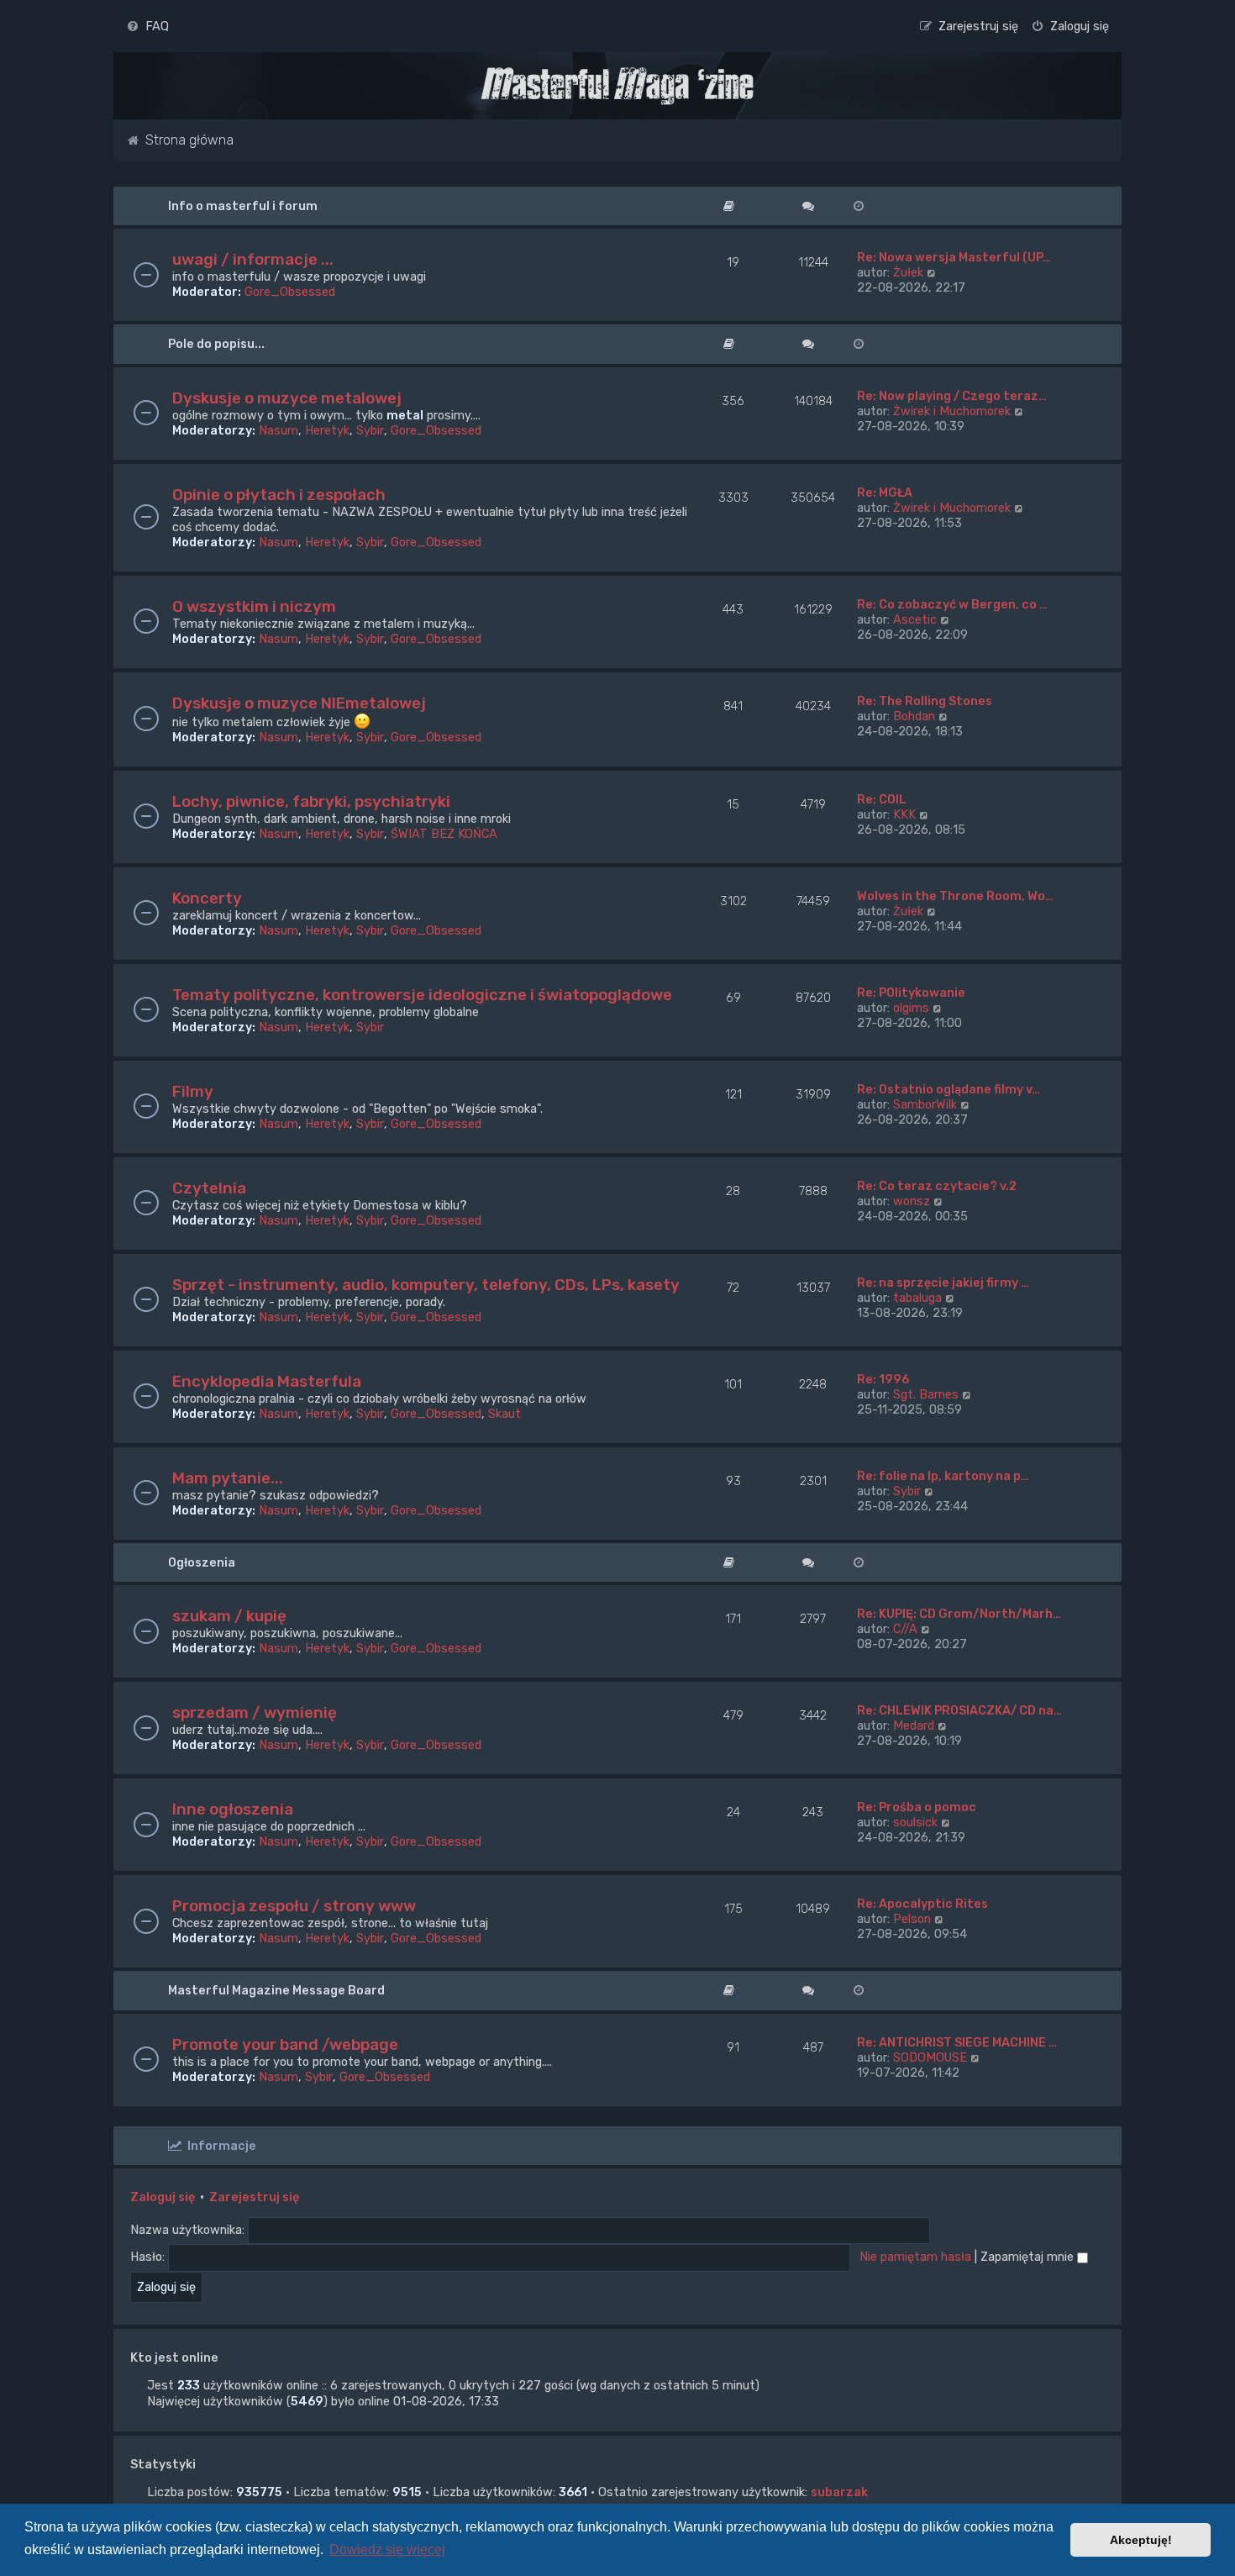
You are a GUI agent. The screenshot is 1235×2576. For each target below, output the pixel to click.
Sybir (370, 430)
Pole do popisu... (216, 344)
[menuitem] (147, 26)
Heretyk (327, 430)
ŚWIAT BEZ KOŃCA (444, 834)
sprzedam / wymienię (255, 1712)
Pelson (912, 1919)
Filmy (193, 1091)
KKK (904, 814)
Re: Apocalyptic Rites (922, 1904)
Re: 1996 (883, 1379)
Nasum (279, 430)
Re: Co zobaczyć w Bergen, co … (952, 604)
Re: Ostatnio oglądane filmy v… (949, 1089)
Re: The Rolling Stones (925, 701)
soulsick (915, 1822)
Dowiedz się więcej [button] (387, 2550)
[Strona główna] (617, 86)
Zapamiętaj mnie (1029, 2257)
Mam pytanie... (228, 1478)
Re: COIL (882, 799)
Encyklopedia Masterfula (267, 1381)
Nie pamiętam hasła (915, 2257)
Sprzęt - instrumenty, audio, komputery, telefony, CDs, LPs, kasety (426, 1285)
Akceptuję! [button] (1141, 2540)
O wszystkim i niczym (254, 606)
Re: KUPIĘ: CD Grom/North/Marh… (959, 1614)
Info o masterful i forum (243, 206)
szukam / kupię (229, 1616)
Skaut (505, 1414)
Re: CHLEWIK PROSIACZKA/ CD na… (959, 1710)
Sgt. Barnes (926, 1394)
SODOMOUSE (930, 2057)
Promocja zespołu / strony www (294, 1906)
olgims (911, 1008)
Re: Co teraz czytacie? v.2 (937, 1186)
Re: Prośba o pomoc (917, 1807)
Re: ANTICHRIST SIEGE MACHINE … (957, 2042)
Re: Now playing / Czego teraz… (952, 396)
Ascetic (915, 619)
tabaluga (917, 1298)
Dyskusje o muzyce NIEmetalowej (299, 703)
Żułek (908, 272)
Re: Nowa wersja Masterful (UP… (954, 257)
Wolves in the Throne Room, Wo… (955, 896)
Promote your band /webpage (285, 2044)
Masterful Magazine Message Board (276, 1990)
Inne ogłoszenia (233, 1809)
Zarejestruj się (254, 2197)
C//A (905, 1629)
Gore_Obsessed (290, 292)
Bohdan (914, 716)
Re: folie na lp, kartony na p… (943, 1476)
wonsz (912, 1201)
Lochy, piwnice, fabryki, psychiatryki (311, 801)
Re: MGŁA (885, 493)
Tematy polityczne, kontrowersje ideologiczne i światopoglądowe (422, 995)
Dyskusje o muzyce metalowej (287, 398)
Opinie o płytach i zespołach (279, 495)
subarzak (839, 2492)
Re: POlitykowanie (911, 993)
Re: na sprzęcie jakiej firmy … (943, 1283)
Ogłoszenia (202, 1562)
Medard (914, 1725)
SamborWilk (925, 1104)
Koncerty (207, 898)
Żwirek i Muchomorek (952, 411)
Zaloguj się (163, 2197)
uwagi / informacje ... (253, 259)
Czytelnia (209, 1188)
